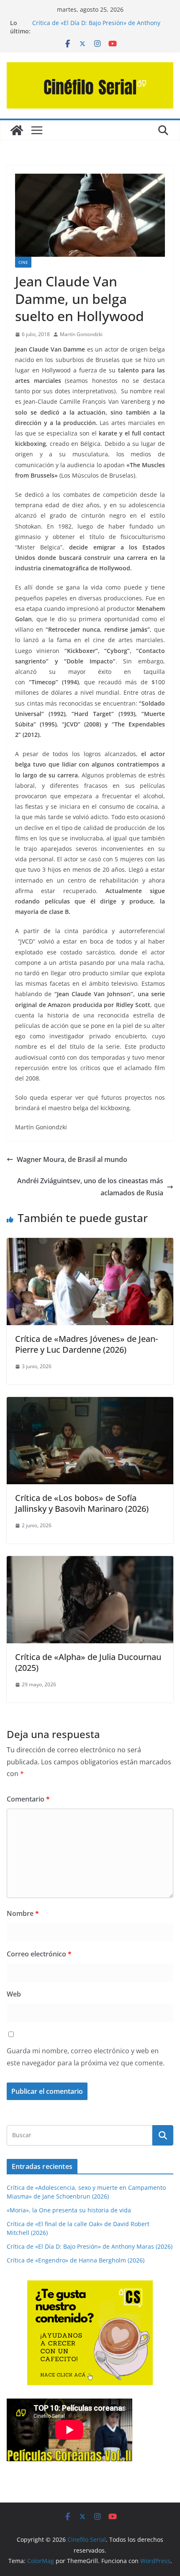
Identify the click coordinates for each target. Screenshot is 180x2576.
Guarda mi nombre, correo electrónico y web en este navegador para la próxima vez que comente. (86, 2057)
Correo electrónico (39, 1954)
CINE (23, 262)
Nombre (23, 1913)
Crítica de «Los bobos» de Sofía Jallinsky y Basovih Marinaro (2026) (82, 1503)
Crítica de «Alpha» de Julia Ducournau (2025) (88, 1662)
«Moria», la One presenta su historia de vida (69, 2210)
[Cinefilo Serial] (17, 130)
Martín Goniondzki (81, 334)
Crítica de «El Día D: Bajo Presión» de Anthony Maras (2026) (90, 2246)
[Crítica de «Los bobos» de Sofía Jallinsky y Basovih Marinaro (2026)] (90, 1403)
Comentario (28, 1799)
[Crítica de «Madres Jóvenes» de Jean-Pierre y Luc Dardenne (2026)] (90, 1244)
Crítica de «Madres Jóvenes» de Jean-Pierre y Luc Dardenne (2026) (86, 1344)
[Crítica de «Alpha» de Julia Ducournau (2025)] (90, 1562)
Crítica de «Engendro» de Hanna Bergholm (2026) (76, 2260)
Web (14, 1994)
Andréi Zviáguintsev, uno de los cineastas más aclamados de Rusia (90, 1187)
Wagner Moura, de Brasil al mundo (72, 1159)
